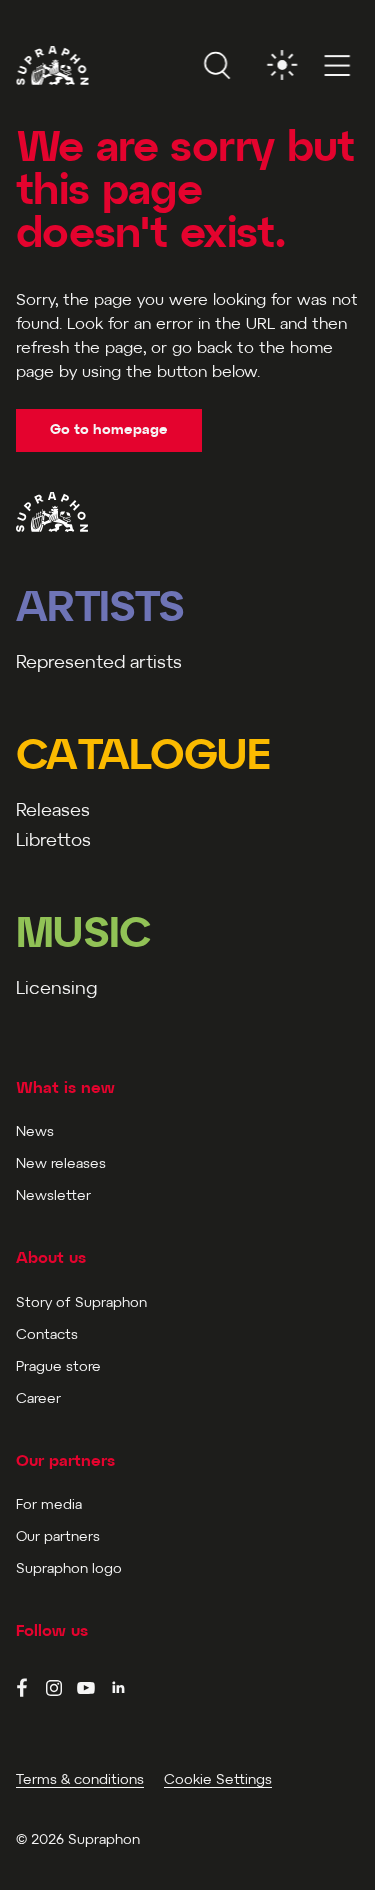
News (35, 1132)
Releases (53, 811)
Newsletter (53, 1196)
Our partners (58, 1537)
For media (49, 1505)
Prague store (58, 1367)
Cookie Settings (218, 1780)
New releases (61, 1164)
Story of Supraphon (81, 1303)
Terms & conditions (80, 1780)
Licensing (56, 989)
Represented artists (99, 663)
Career (38, 1399)
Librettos (53, 841)
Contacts (47, 1335)
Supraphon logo (69, 1569)
